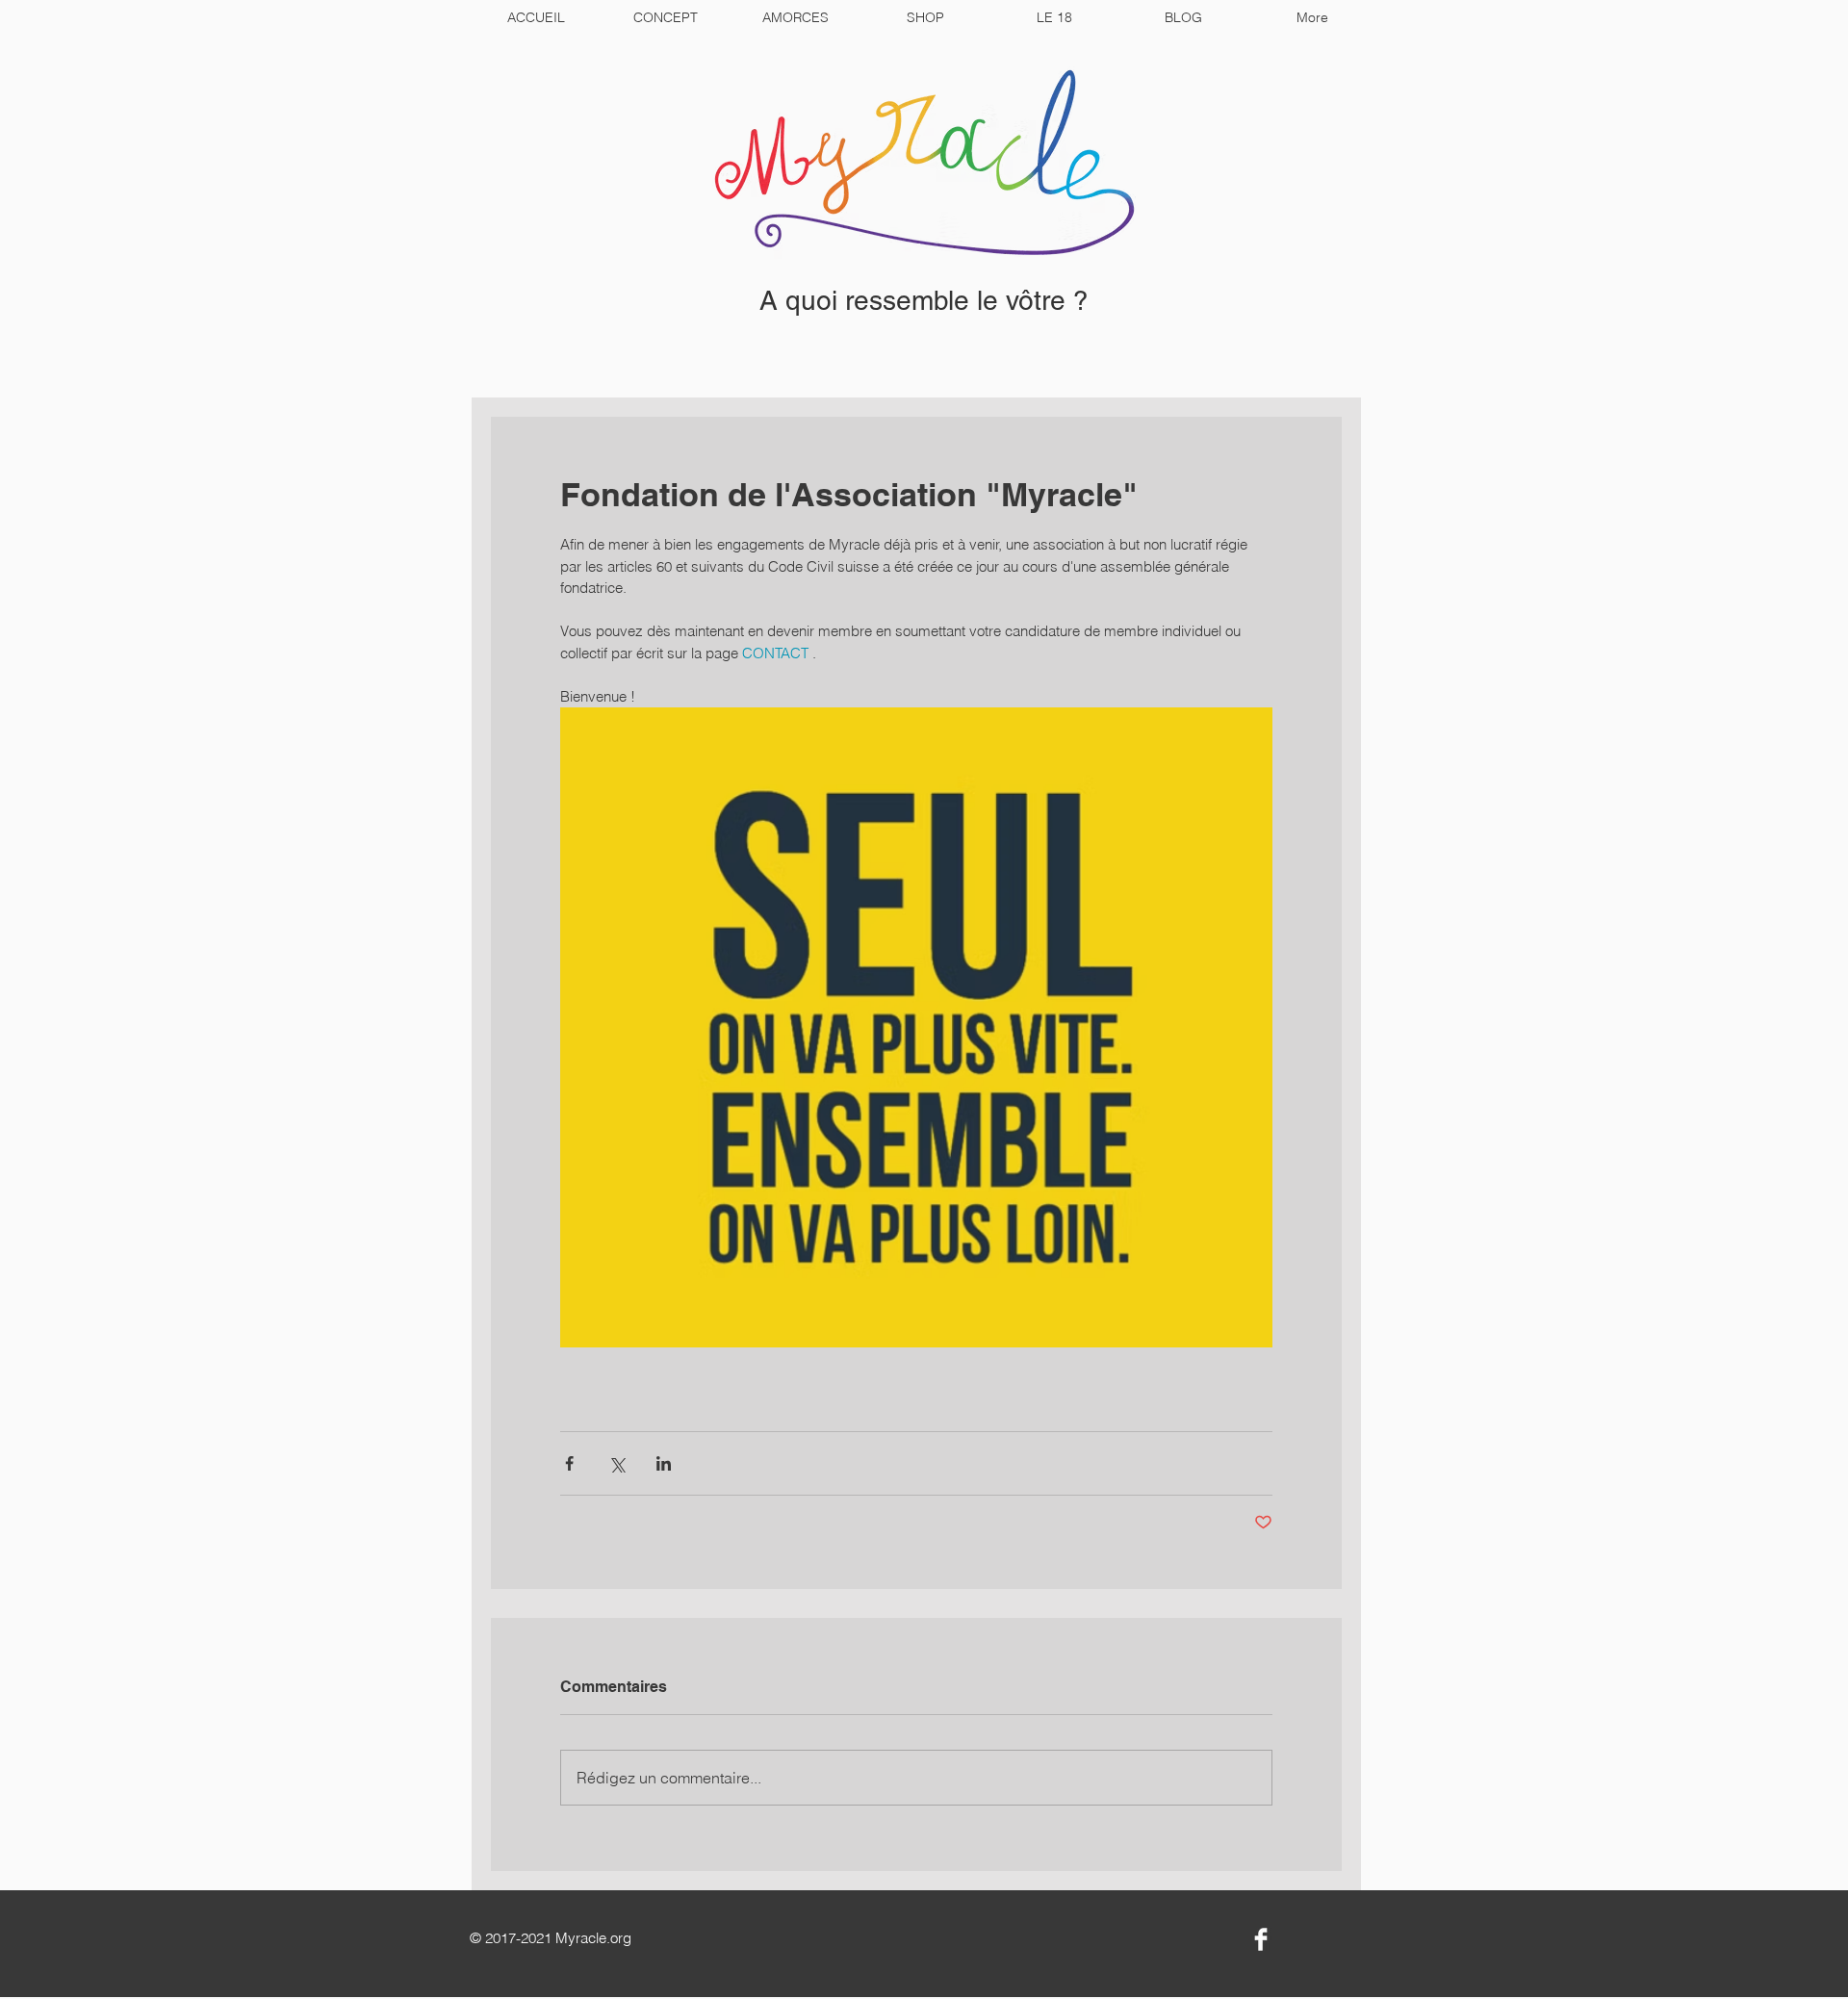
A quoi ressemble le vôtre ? (924, 300)
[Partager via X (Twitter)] (616, 1463)
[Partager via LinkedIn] (664, 1463)
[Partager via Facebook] (569, 1463)
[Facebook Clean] (1261, 1939)
